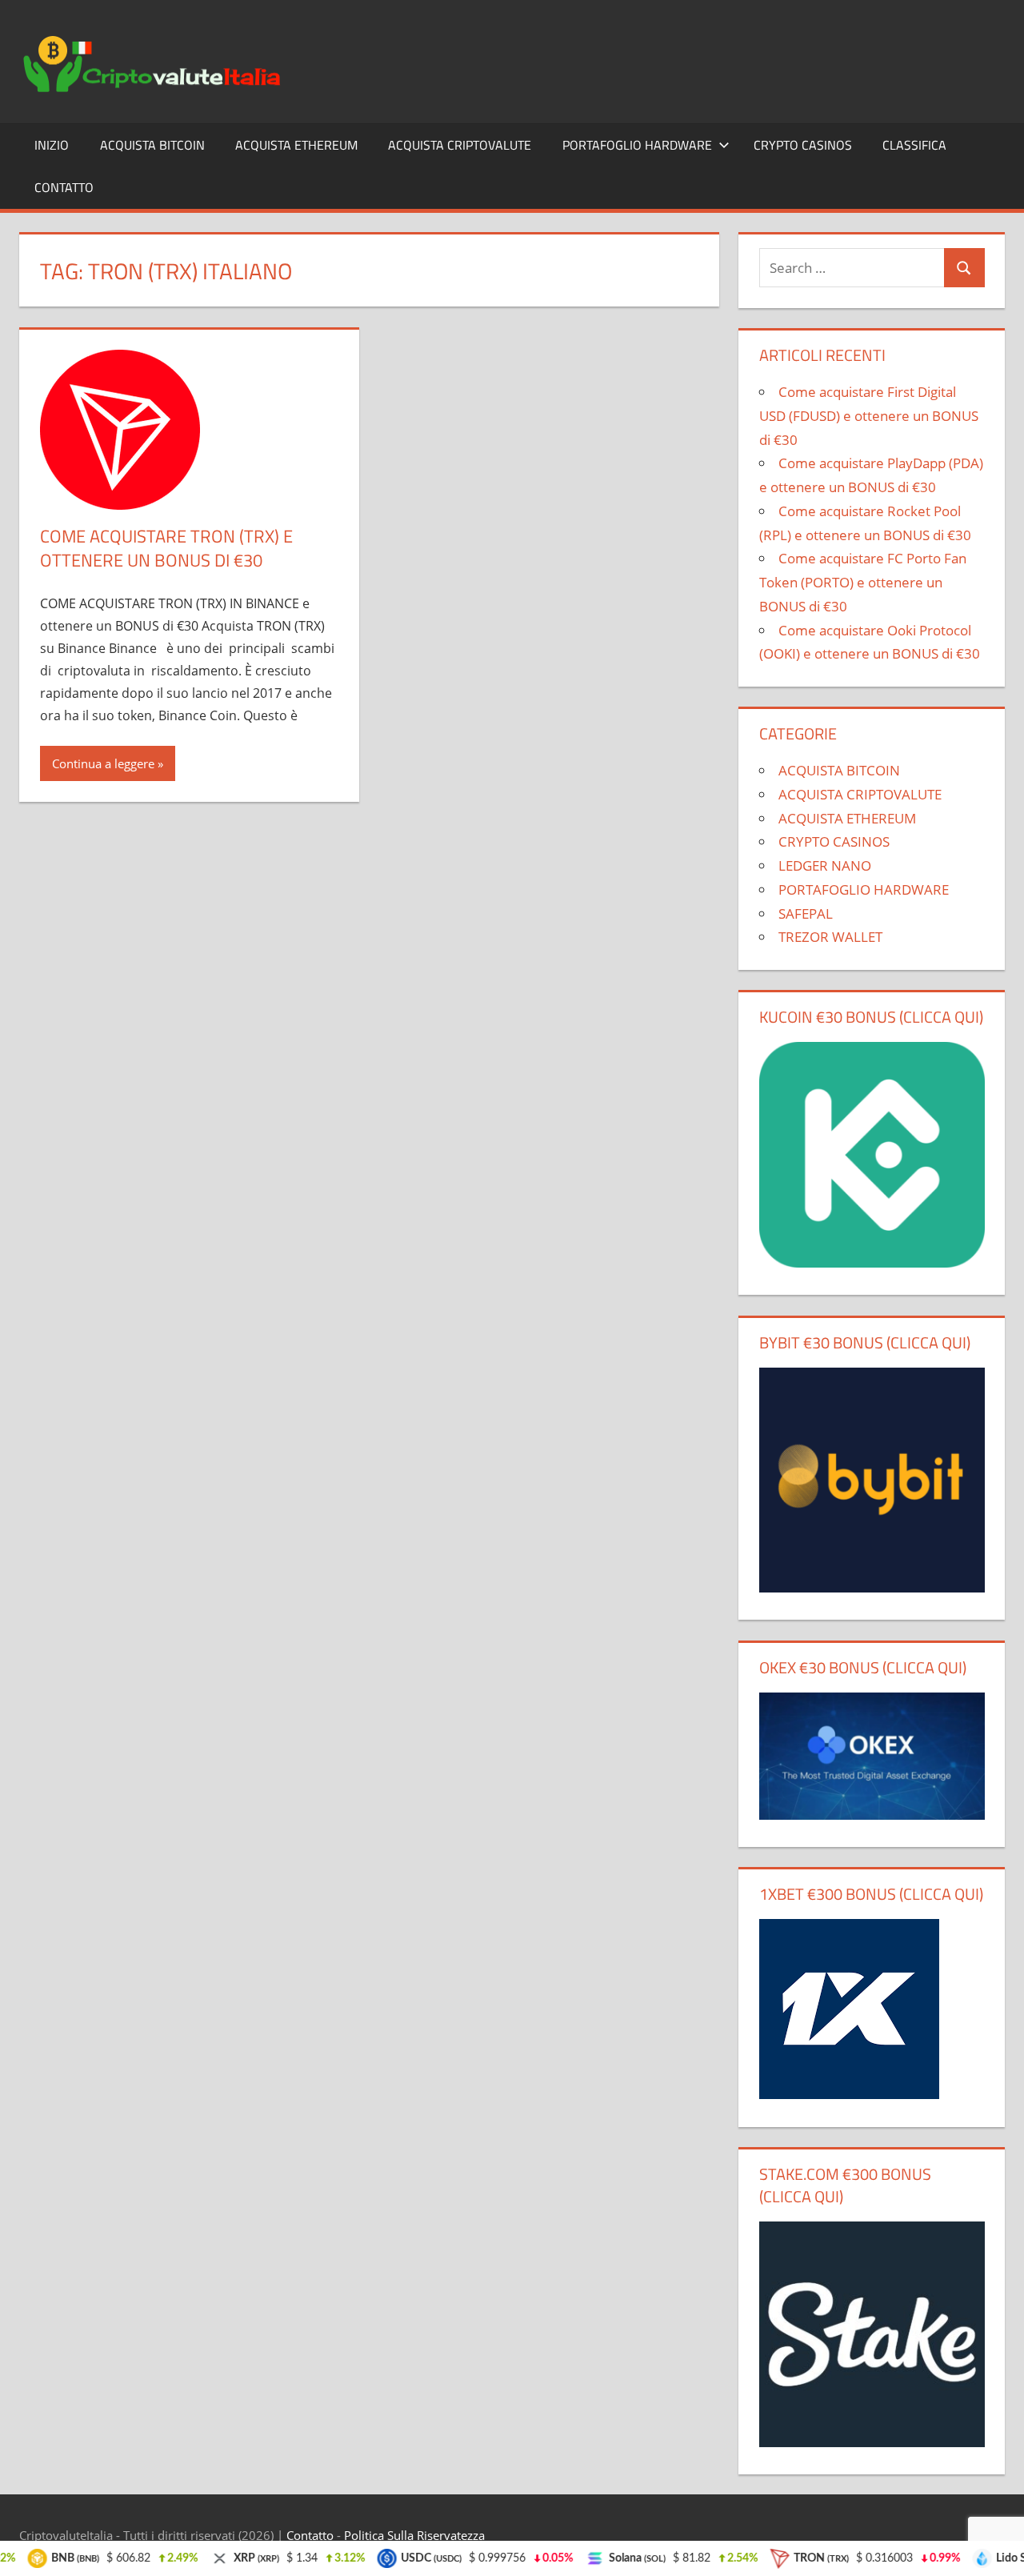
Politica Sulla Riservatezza (414, 2535)
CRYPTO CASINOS (803, 145)
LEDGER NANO (825, 865)
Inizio (52, 145)
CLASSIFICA (914, 145)
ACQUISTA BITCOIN (152, 145)
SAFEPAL (806, 913)
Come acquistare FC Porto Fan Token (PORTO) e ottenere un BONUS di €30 (863, 582)
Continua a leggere (103, 763)
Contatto (64, 187)
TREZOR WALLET (830, 937)
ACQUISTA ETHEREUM (296, 145)
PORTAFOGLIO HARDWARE (637, 145)
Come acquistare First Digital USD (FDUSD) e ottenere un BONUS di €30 (869, 416)
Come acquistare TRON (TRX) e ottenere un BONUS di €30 (166, 549)
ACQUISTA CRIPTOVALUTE (460, 145)
